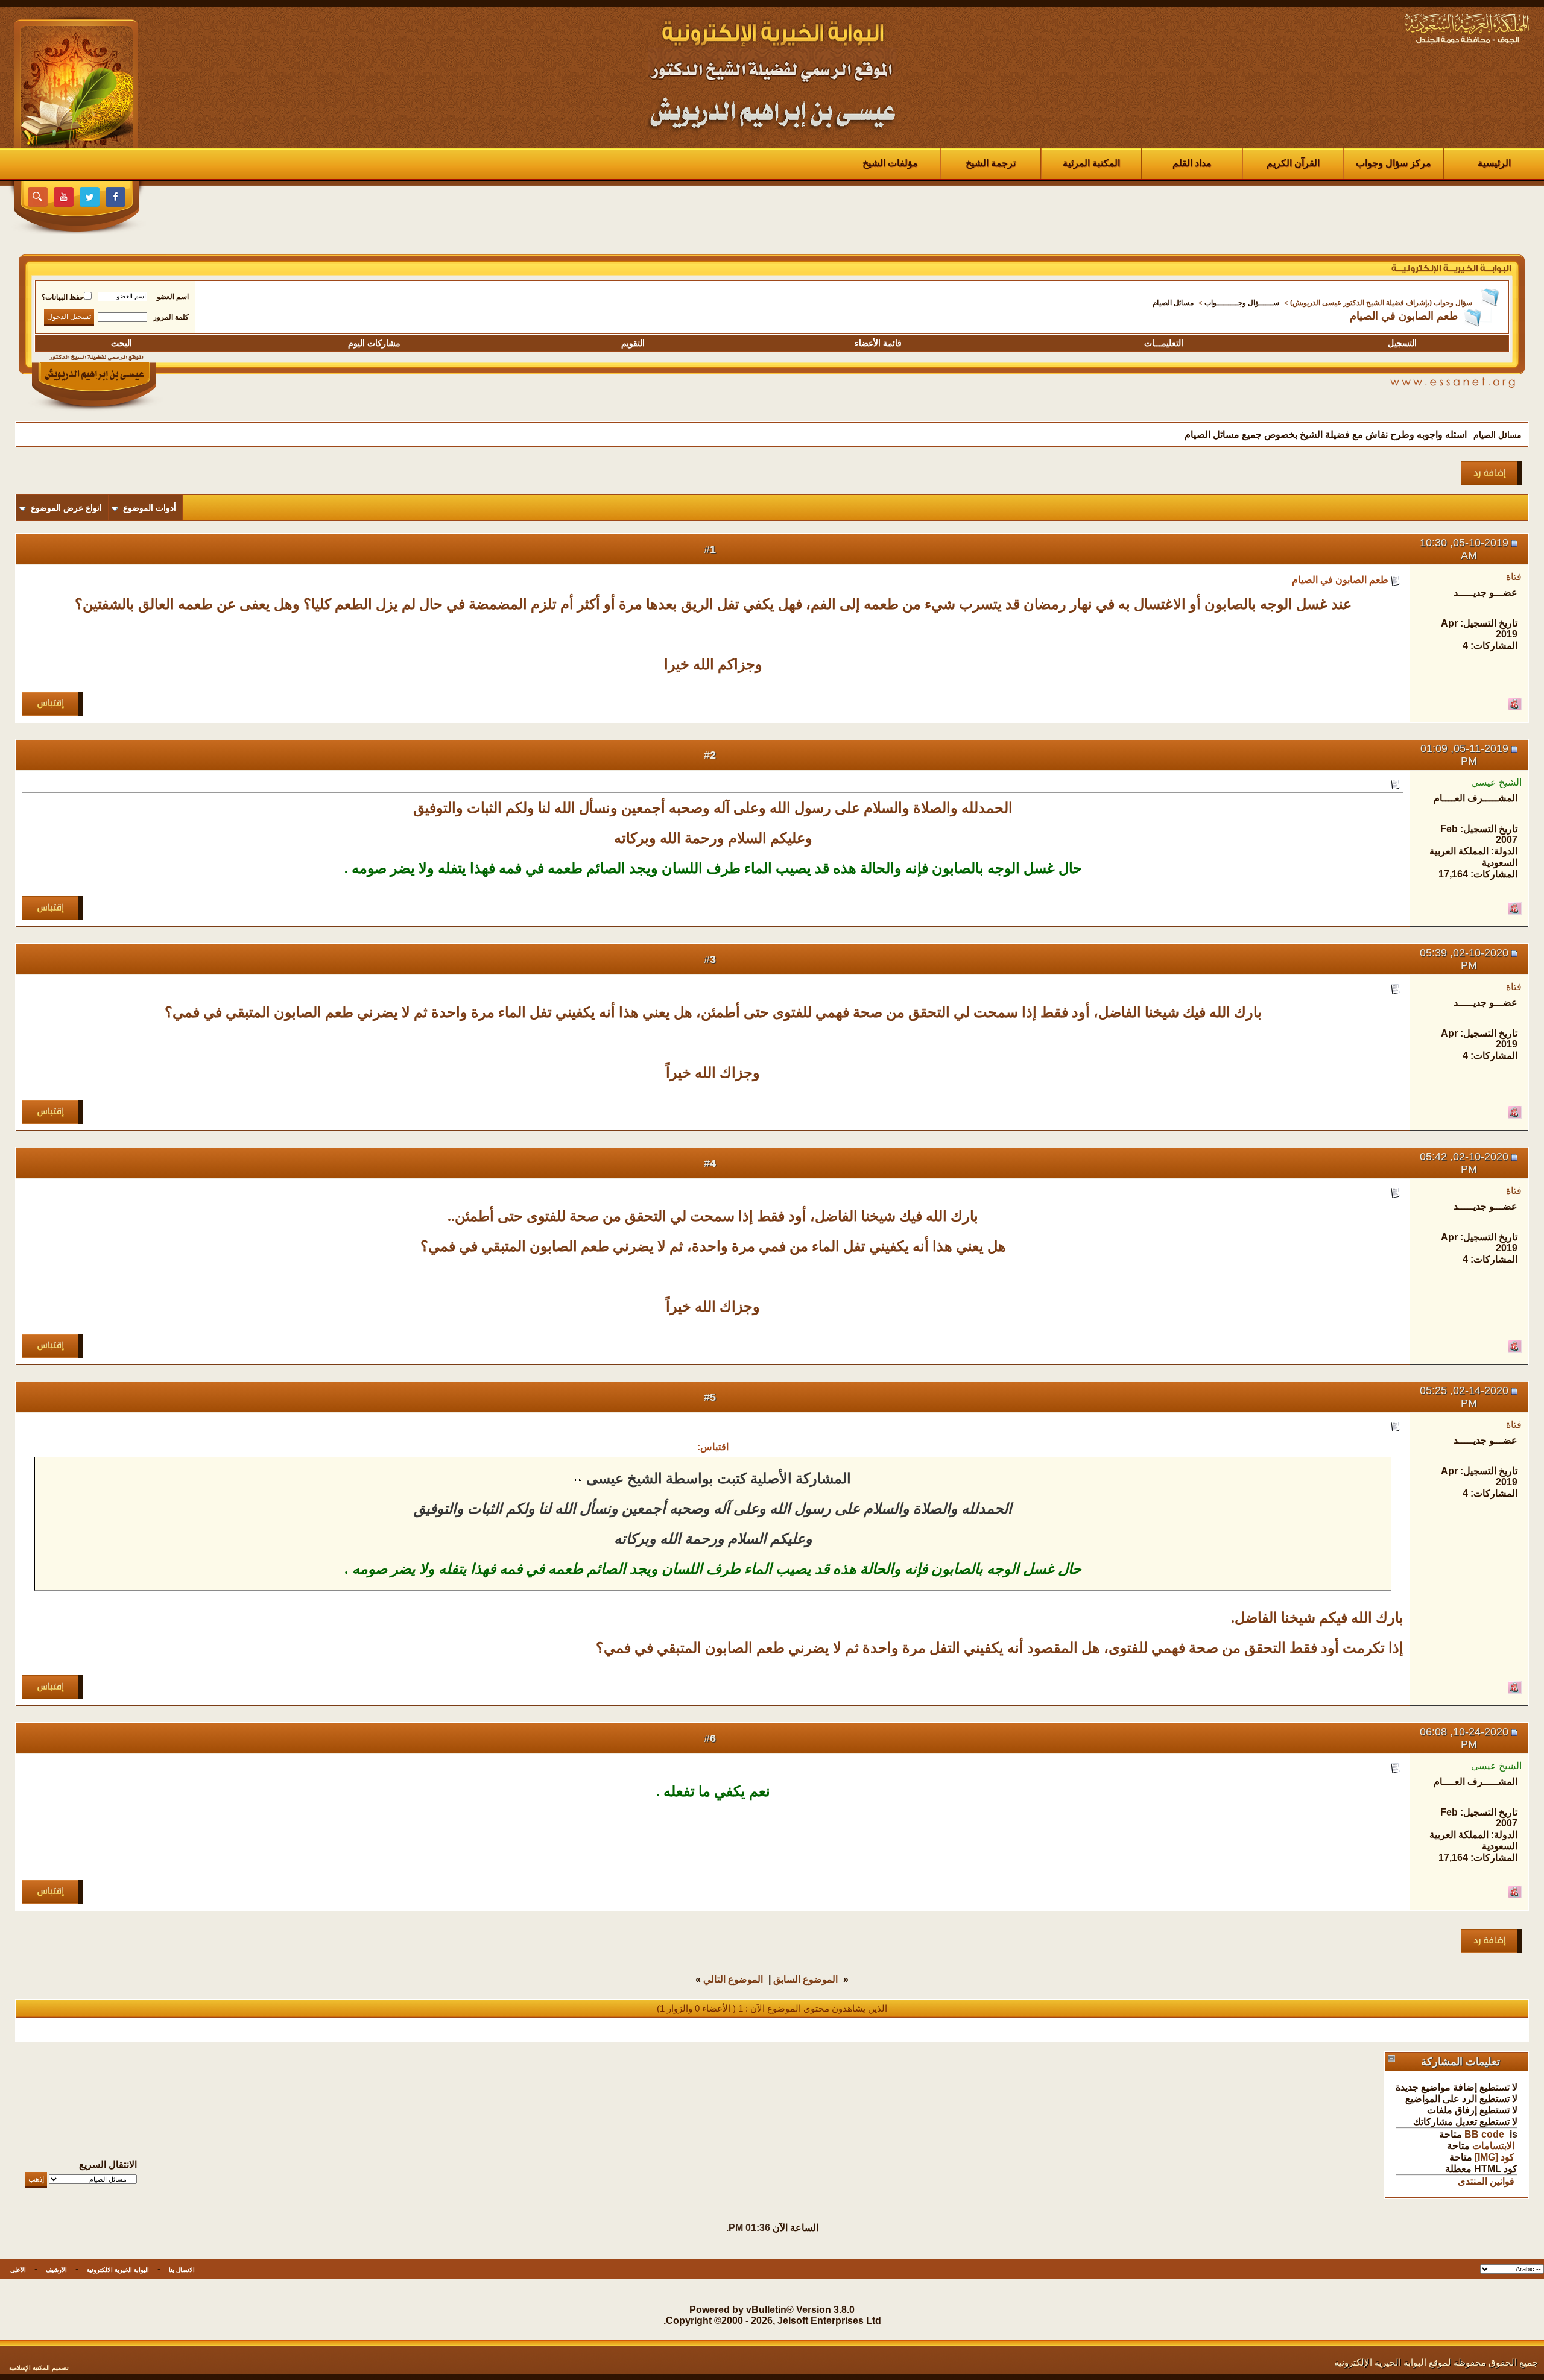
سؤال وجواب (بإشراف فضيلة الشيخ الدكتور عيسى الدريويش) (1381, 303)
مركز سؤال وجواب (1394, 163)
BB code (1484, 2134)
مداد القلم (1192, 163)
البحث (122, 343)
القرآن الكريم (1293, 163)
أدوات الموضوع (150, 508)
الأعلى (18, 2270)
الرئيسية (1494, 163)
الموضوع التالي (733, 1979)
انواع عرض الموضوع (66, 508)
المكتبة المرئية (1091, 163)
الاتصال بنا (182, 2270)
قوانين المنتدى (1486, 2181)
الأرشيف (56, 2270)
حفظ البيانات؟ (63, 297)
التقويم (633, 343)
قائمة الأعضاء (878, 343)
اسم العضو (173, 297)
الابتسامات (1493, 2146)
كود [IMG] (1495, 2157)
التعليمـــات (1164, 343)
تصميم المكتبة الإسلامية (39, 2368)
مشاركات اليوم (374, 343)
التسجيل (1402, 343)
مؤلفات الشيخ (890, 163)
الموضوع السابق (805, 1979)
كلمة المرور (171, 317)
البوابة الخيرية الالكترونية (118, 2270)
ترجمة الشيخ (991, 163)
